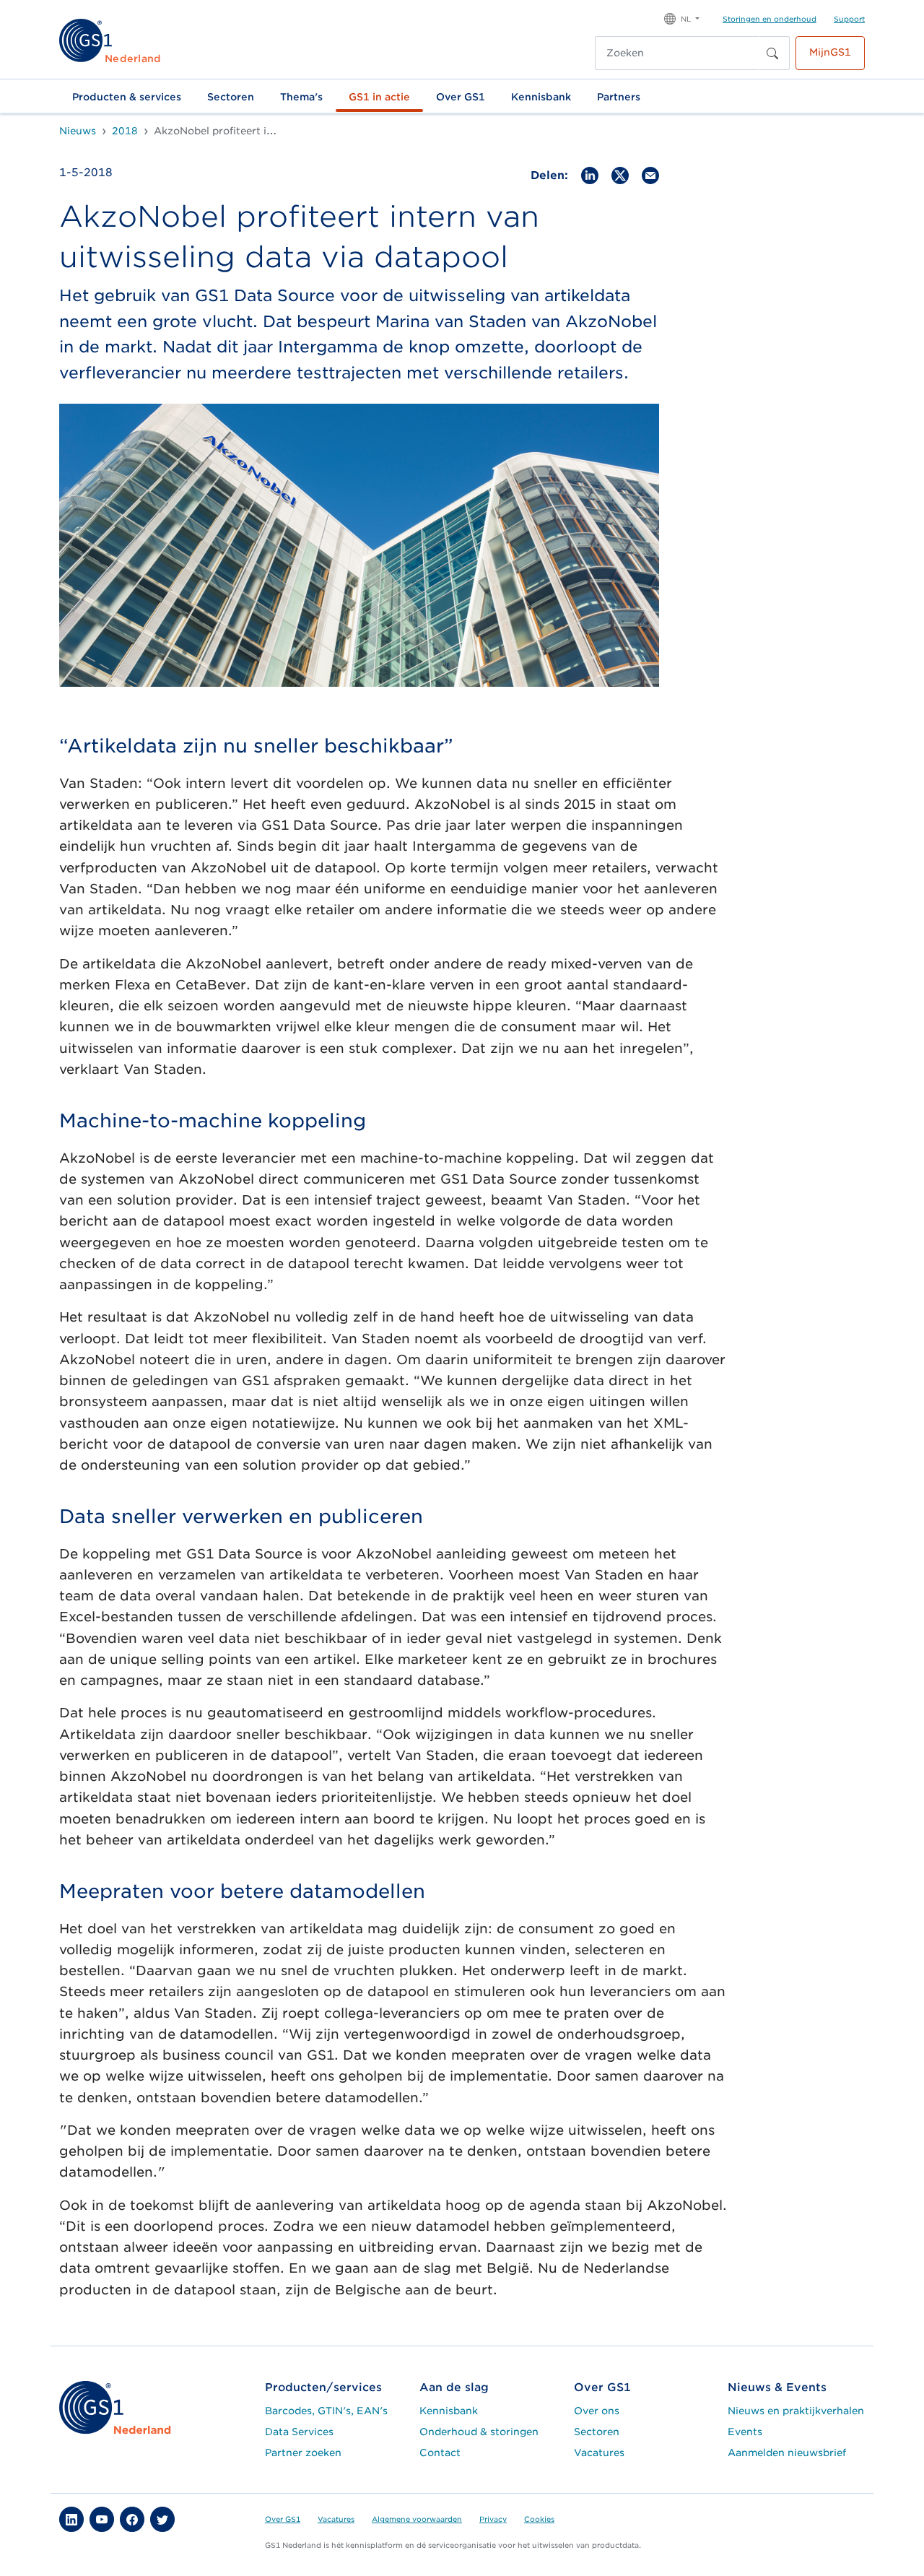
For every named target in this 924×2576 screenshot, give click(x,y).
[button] (682, 18)
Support (849, 19)
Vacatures (599, 2453)
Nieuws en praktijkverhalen (796, 2411)
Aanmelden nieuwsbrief (787, 2453)
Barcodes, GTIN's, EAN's (326, 2411)
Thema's (301, 97)
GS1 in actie (379, 97)
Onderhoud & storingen (479, 2432)
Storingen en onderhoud (770, 19)
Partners (619, 97)
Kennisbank (541, 97)
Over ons (597, 2411)
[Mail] (650, 174)
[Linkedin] (590, 174)
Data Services (299, 2432)
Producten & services (127, 97)
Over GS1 (461, 97)
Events (745, 2432)
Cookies (539, 2519)
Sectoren (231, 97)
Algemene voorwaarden (417, 2519)
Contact (440, 2453)
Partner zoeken (303, 2453)
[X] (620, 174)
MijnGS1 (830, 52)
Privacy (493, 2519)
